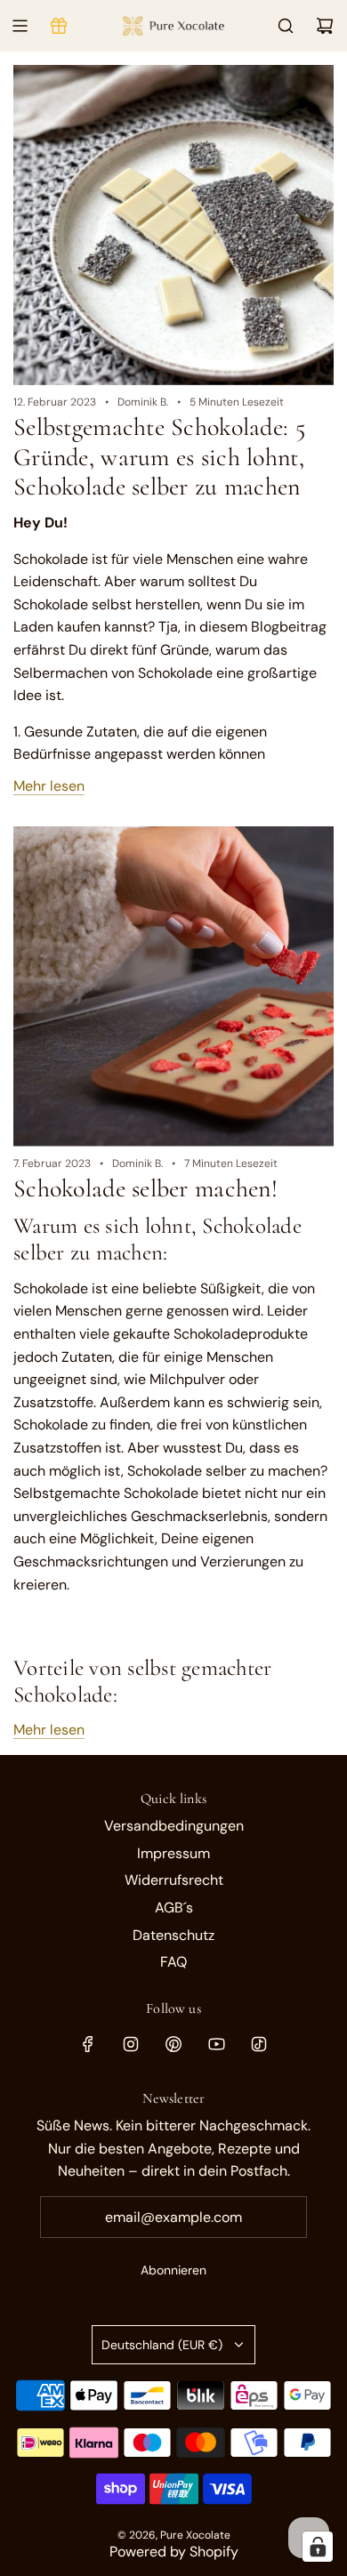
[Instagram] (131, 2044)
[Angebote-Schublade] (59, 26)
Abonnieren (173, 2270)
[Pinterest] (173, 2044)
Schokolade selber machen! (145, 1188)
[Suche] (286, 26)
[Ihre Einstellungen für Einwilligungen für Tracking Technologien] (318, 2547)
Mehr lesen (49, 786)
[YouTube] (216, 2044)
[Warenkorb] (325, 26)
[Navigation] (20, 26)
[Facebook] (88, 2044)
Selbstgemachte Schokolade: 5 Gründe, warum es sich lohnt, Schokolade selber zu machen (159, 457)
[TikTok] (259, 2044)
